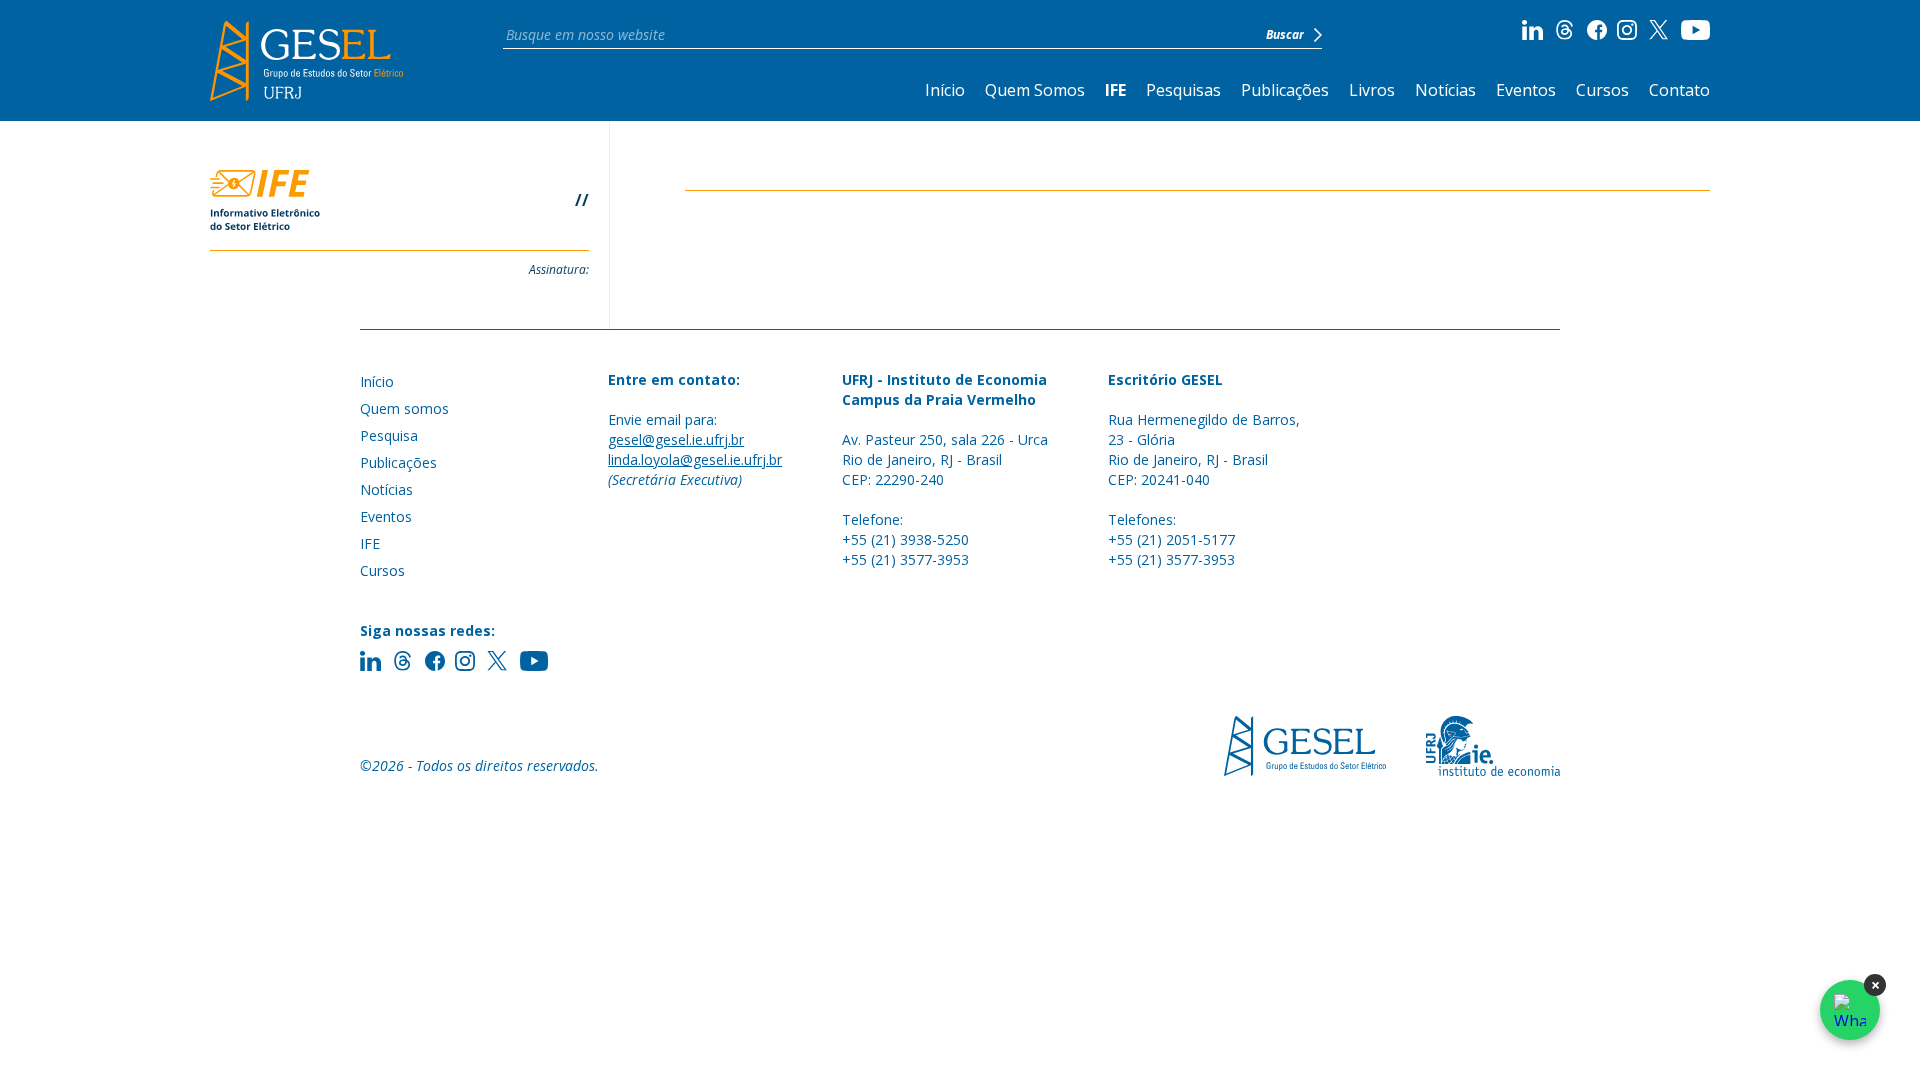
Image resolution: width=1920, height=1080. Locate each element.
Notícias (1445, 90)
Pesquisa (389, 435)
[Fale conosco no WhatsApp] (1850, 1010)
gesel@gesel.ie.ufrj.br (676, 439)
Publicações (1285, 90)
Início (945, 90)
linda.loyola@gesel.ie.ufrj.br (695, 459)
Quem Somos (1035, 90)
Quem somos (404, 408)
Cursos (1602, 90)
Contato (1679, 90)
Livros (1372, 90)
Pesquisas (1183, 90)
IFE (1115, 90)
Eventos (1526, 90)
